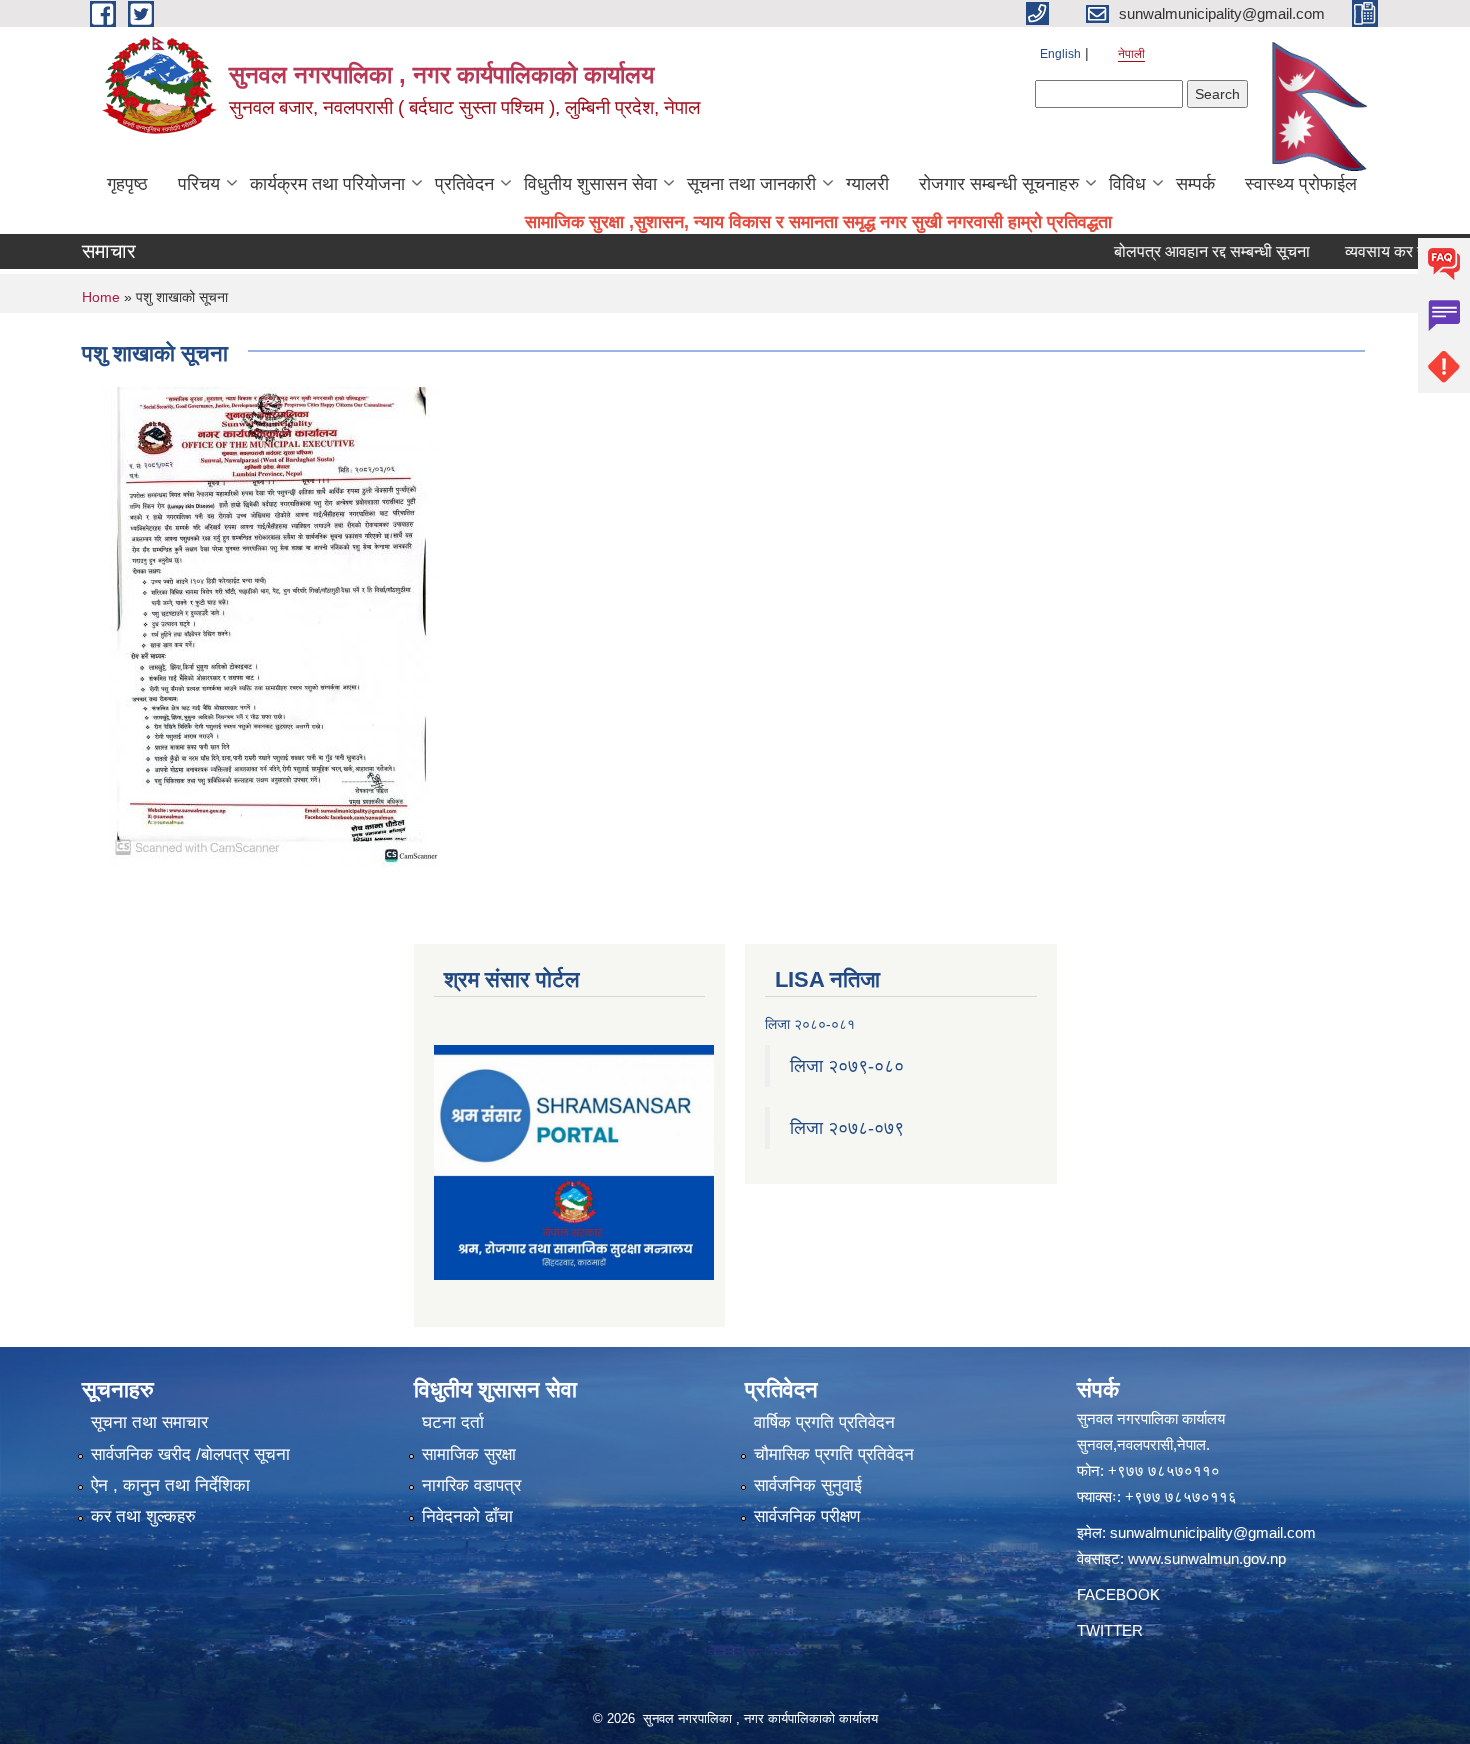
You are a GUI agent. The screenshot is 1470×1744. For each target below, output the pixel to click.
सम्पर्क (1195, 184)
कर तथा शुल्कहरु (143, 1516)
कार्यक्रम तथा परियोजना (327, 184)
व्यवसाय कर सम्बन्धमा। (1374, 251)
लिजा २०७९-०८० (847, 1066)
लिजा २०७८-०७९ (847, 1128)
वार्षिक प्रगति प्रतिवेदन (824, 1422)
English (1060, 54)
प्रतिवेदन (464, 184)
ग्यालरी (867, 184)
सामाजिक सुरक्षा (469, 1454)
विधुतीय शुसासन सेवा (590, 184)
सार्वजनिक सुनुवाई (808, 1485)
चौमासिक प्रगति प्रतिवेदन (834, 1454)
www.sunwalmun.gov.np (1207, 1558)
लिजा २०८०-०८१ (810, 1024)
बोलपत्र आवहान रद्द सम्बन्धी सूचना (1175, 251)
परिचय (199, 184)
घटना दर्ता (453, 1422)
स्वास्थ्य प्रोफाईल (1301, 184)
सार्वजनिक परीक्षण (807, 1516)
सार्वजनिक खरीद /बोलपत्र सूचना (190, 1454)
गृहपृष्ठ (127, 184)
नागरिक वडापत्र (471, 1485)
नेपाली (1131, 54)
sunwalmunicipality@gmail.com (1213, 1532)
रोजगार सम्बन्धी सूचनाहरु (999, 184)
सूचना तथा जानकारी (751, 184)
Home (101, 297)
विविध (1127, 184)
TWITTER (1110, 1630)
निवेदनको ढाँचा (467, 1516)
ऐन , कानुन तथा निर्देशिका (170, 1485)
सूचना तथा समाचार (149, 1422)
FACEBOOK (1118, 1594)
